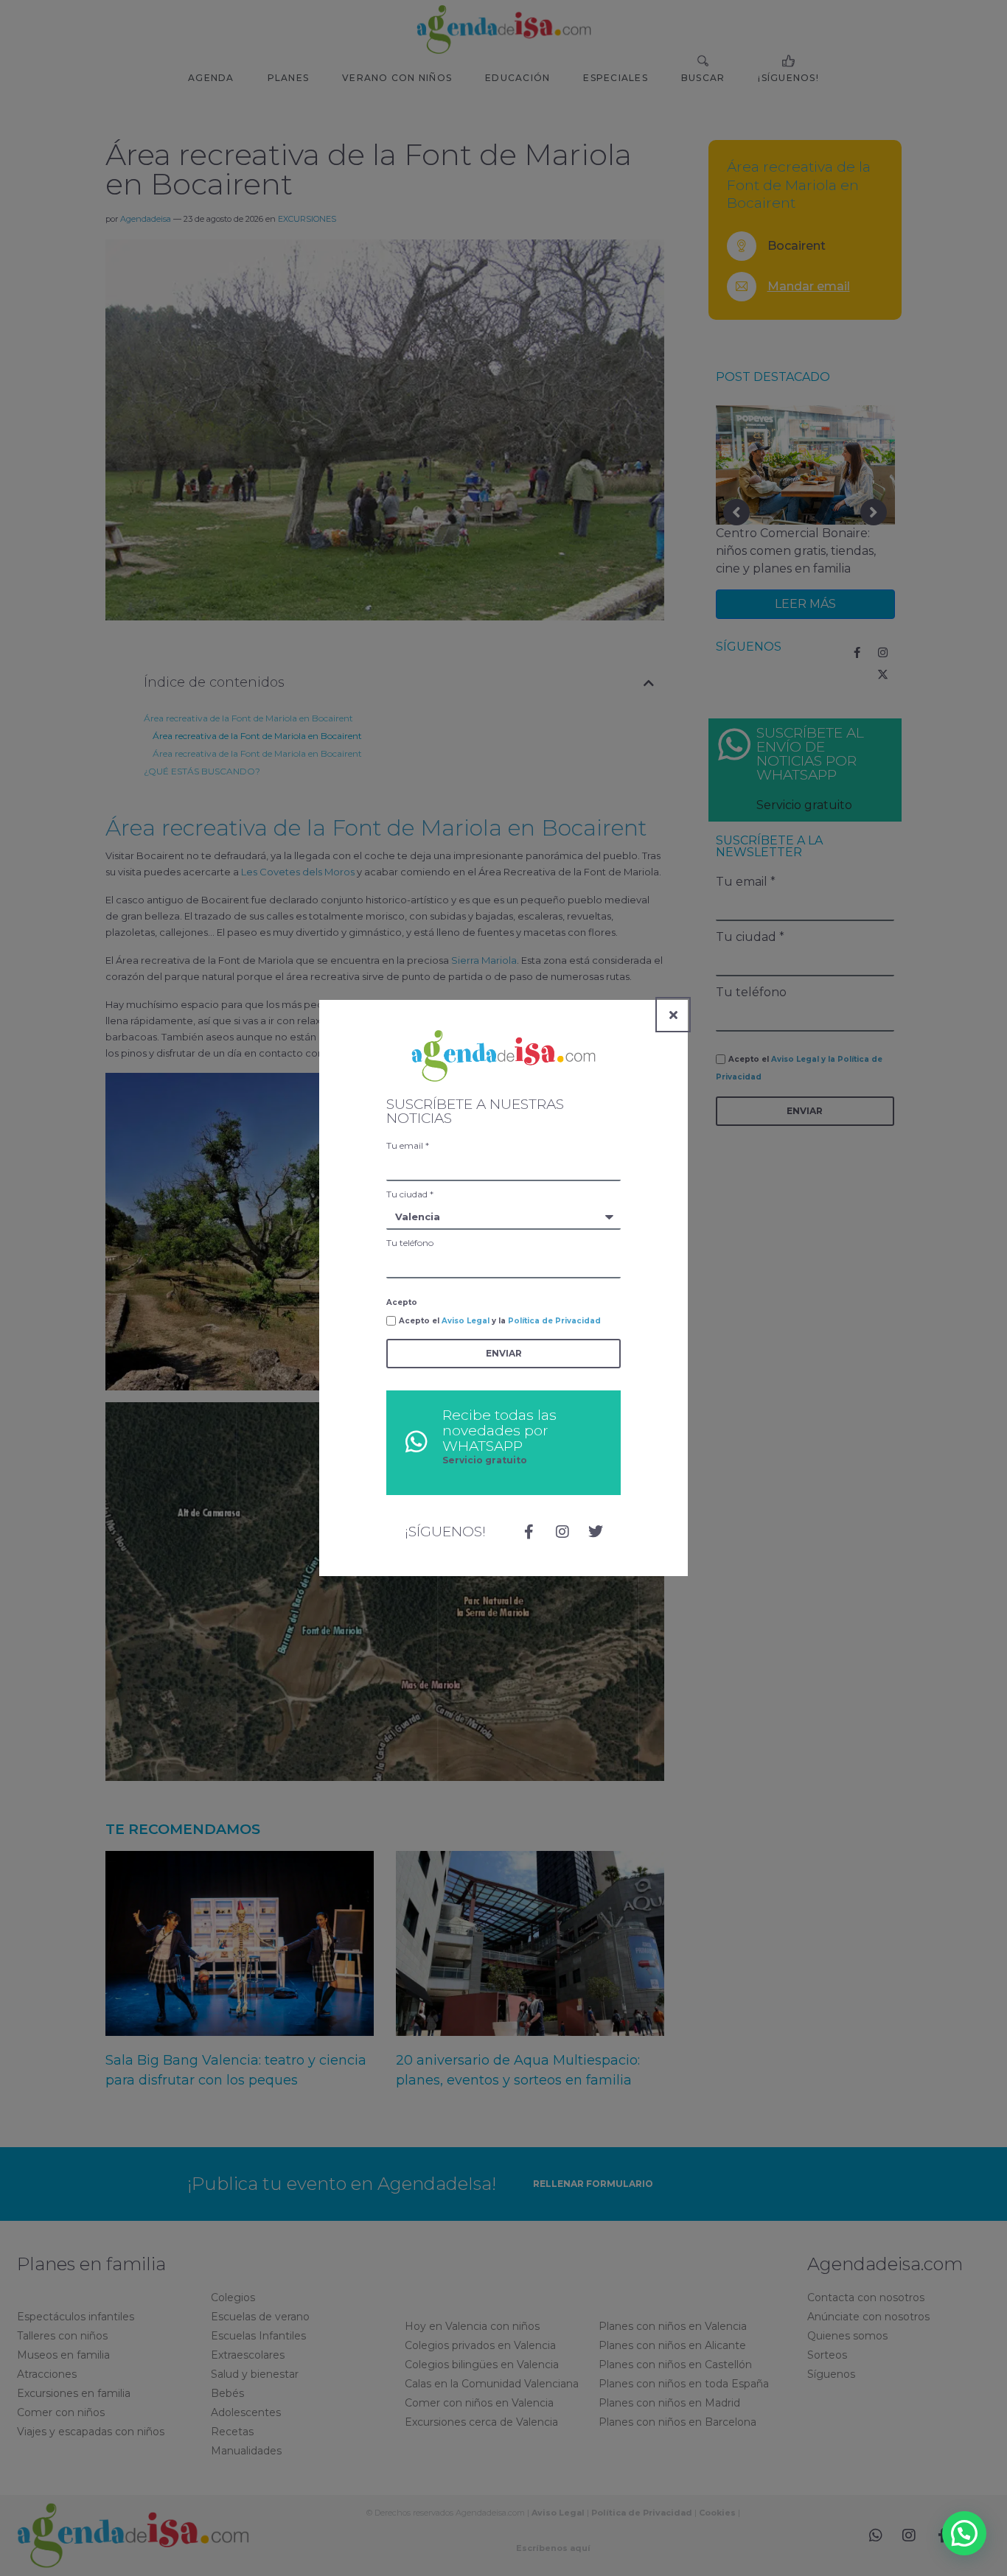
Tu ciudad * (410, 1194)
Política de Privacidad (554, 1321)
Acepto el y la (500, 1321)
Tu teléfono (410, 1243)
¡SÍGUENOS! (445, 1532)
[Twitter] (596, 1532)
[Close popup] (673, 1015)
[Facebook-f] (529, 1532)
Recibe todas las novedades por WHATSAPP (499, 1431)
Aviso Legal (466, 1321)
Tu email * (408, 1145)
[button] (964, 2533)
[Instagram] (562, 1532)
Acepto (402, 1302)
